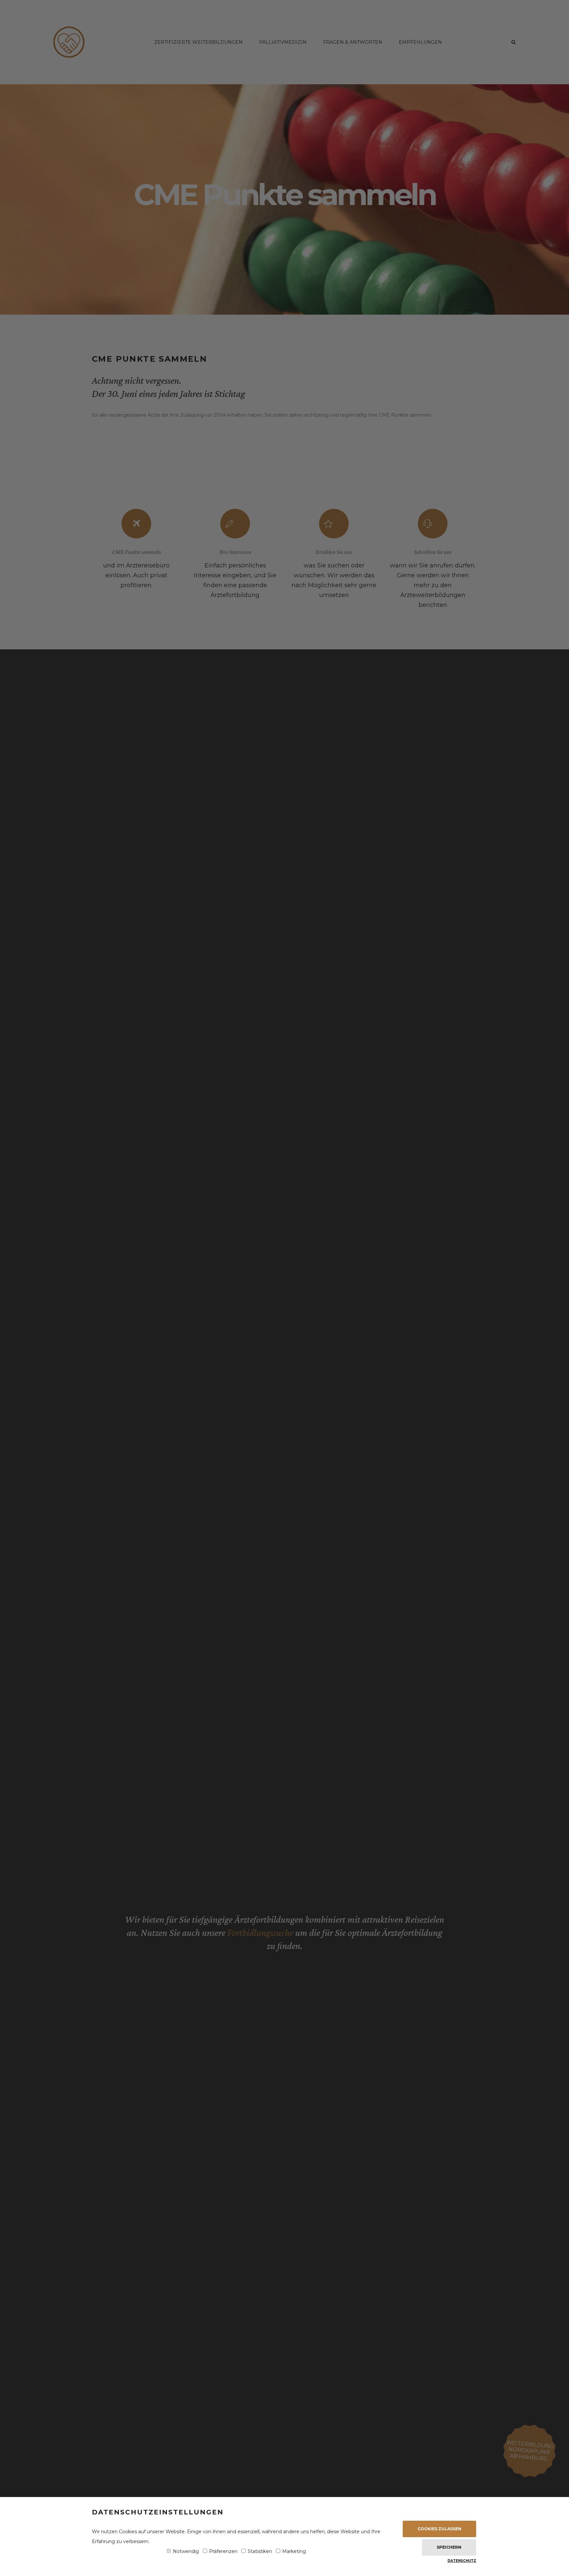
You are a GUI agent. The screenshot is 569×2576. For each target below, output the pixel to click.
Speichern (449, 2547)
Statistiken (260, 2551)
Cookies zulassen (439, 2529)
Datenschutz (462, 2561)
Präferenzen (223, 2551)
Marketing (294, 2551)
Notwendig (186, 2551)
